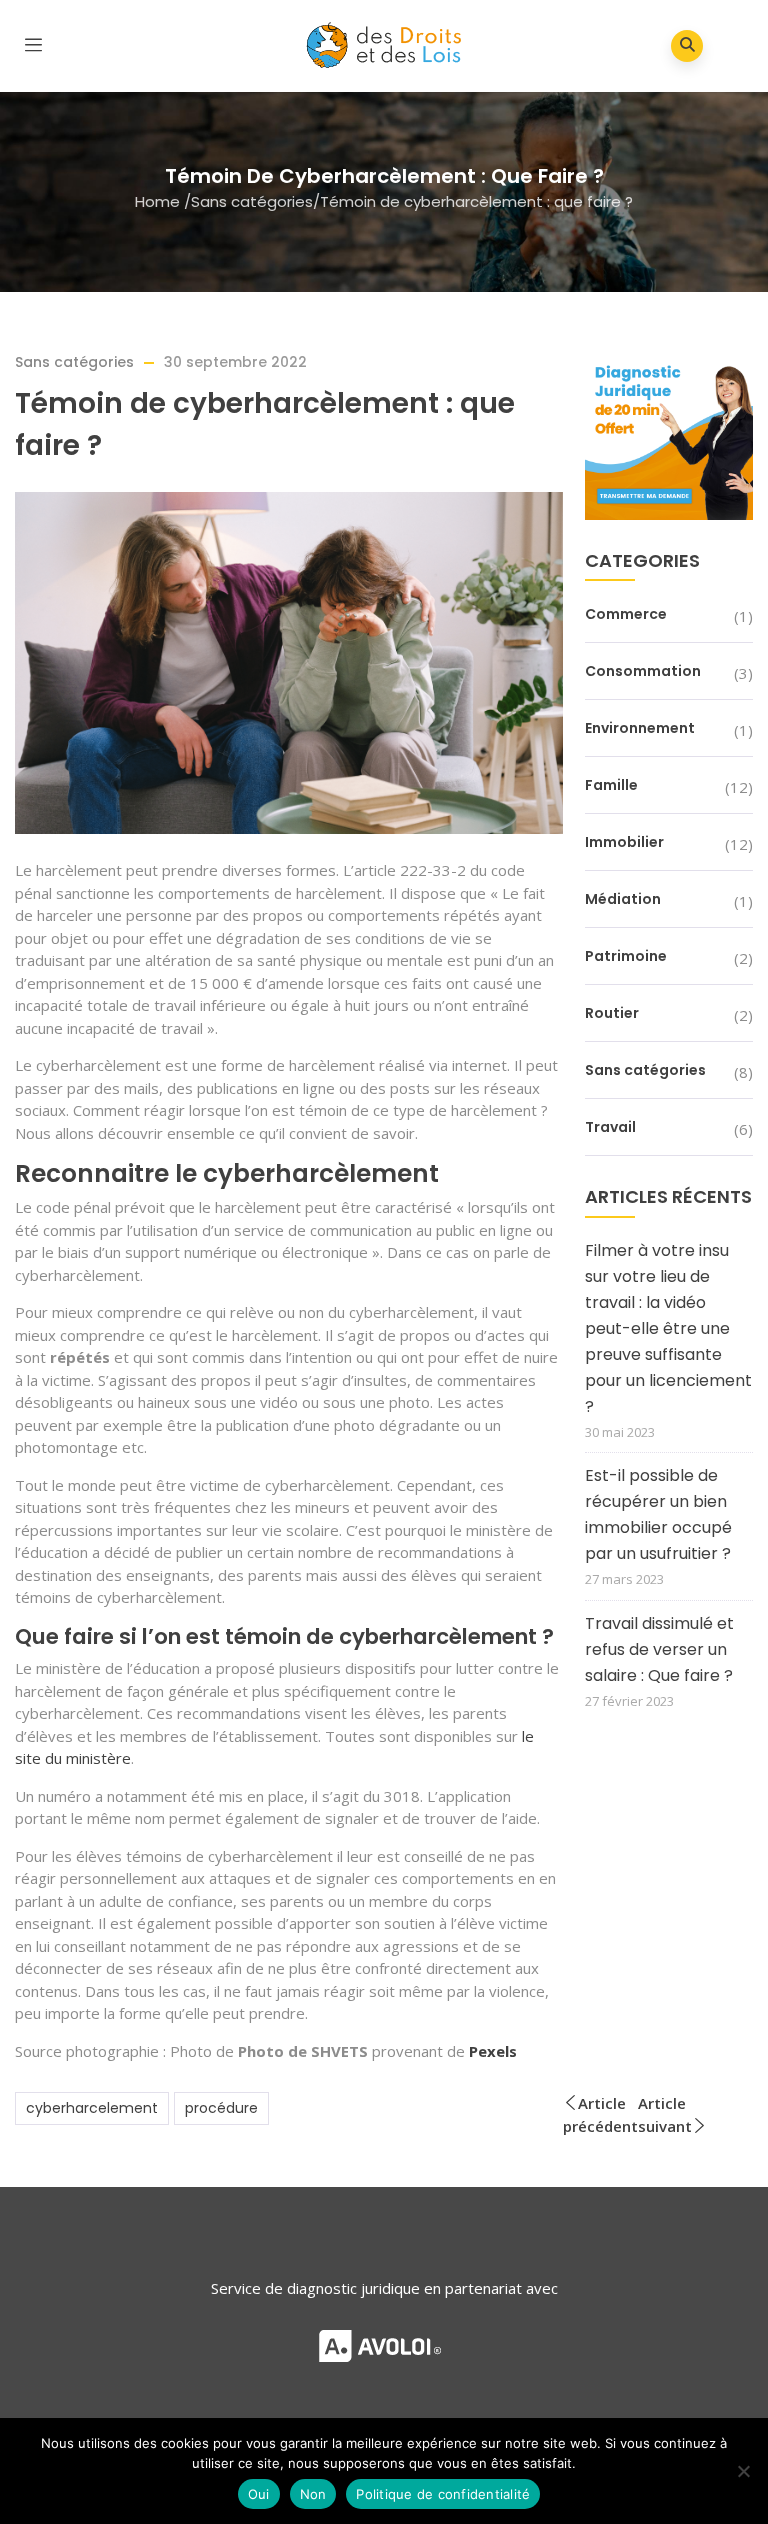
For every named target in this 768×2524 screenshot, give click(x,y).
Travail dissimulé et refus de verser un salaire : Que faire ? (659, 1649)
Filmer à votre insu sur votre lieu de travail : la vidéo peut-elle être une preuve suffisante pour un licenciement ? (668, 1328)
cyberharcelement (92, 2108)
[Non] (743, 2471)
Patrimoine (626, 956)
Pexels (493, 2051)
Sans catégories (252, 201)
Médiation (623, 899)
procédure (221, 2108)
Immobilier (624, 842)
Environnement (640, 728)
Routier (612, 1013)
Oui (259, 2494)
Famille (611, 785)
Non (313, 2494)
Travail (610, 1127)
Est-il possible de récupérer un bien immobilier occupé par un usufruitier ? (658, 1514)
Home (157, 201)
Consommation (643, 671)
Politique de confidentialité (443, 2494)
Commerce (626, 614)
